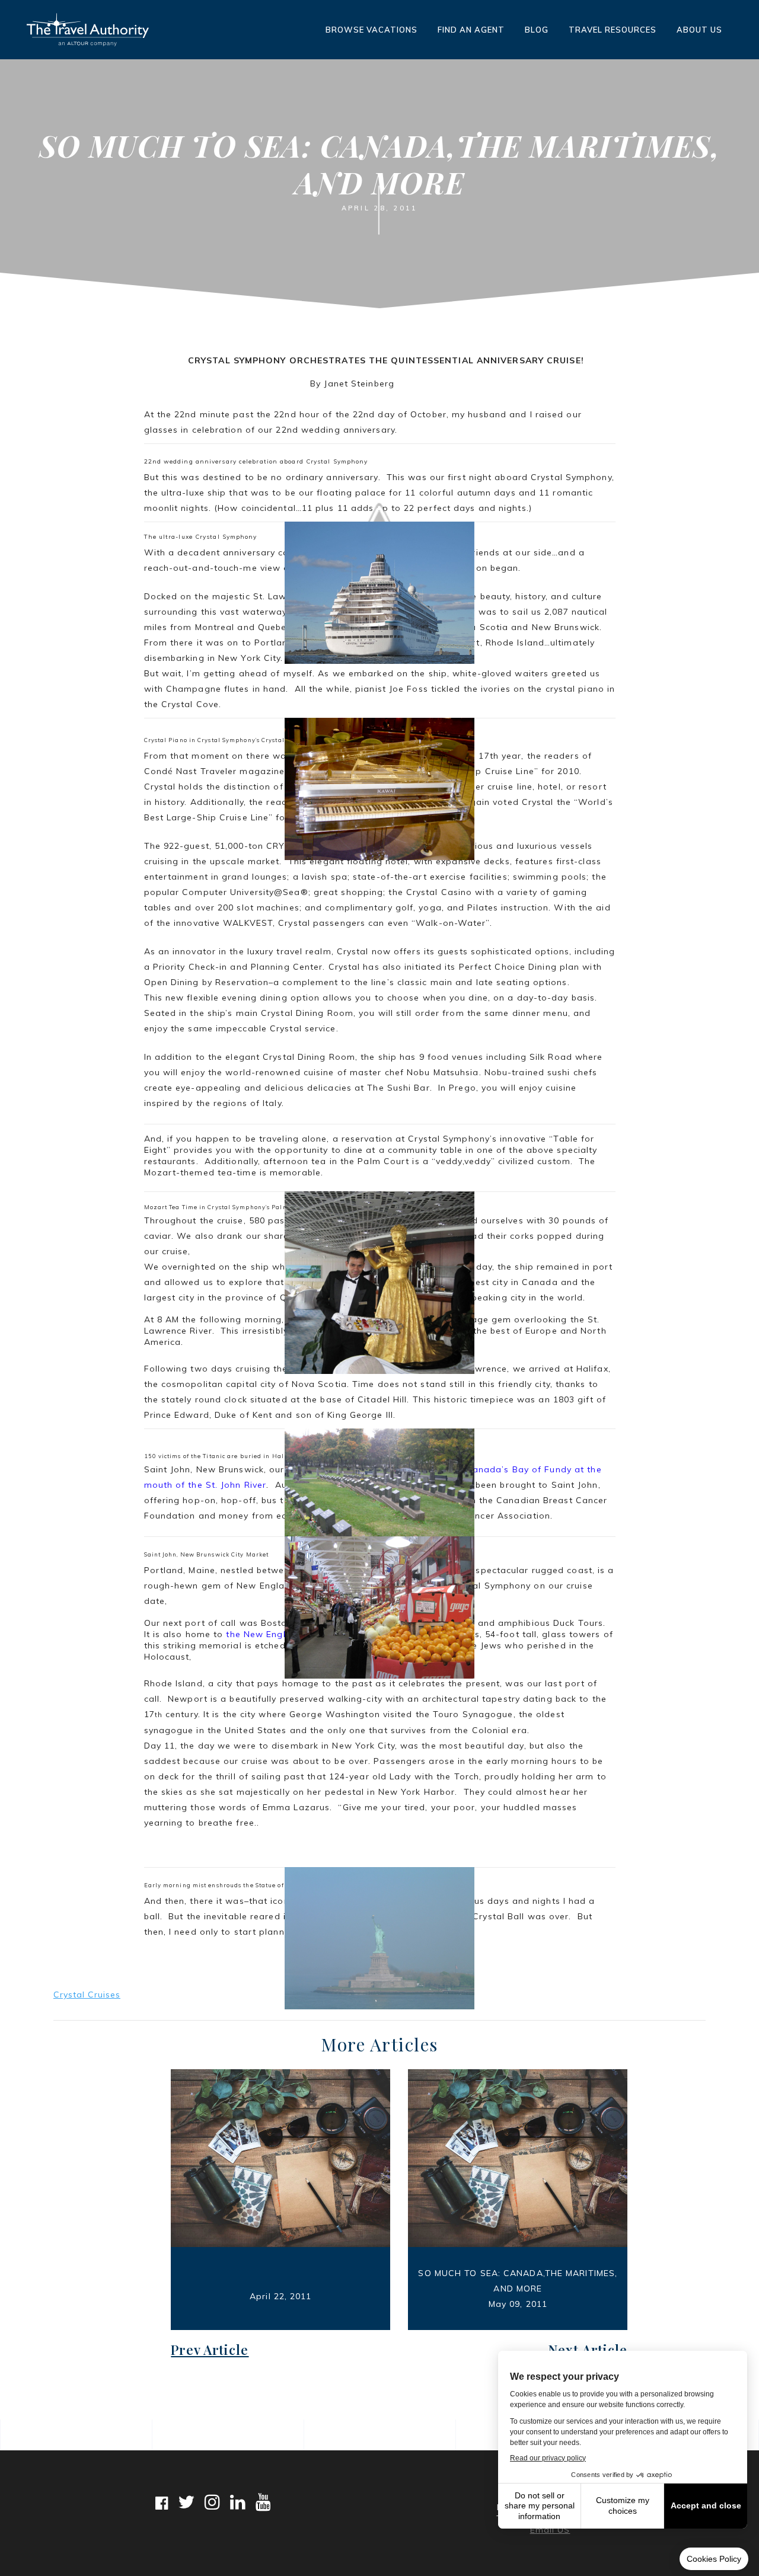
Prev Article (210, 2350)
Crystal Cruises (87, 1995)
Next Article (588, 2350)
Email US (550, 2530)
